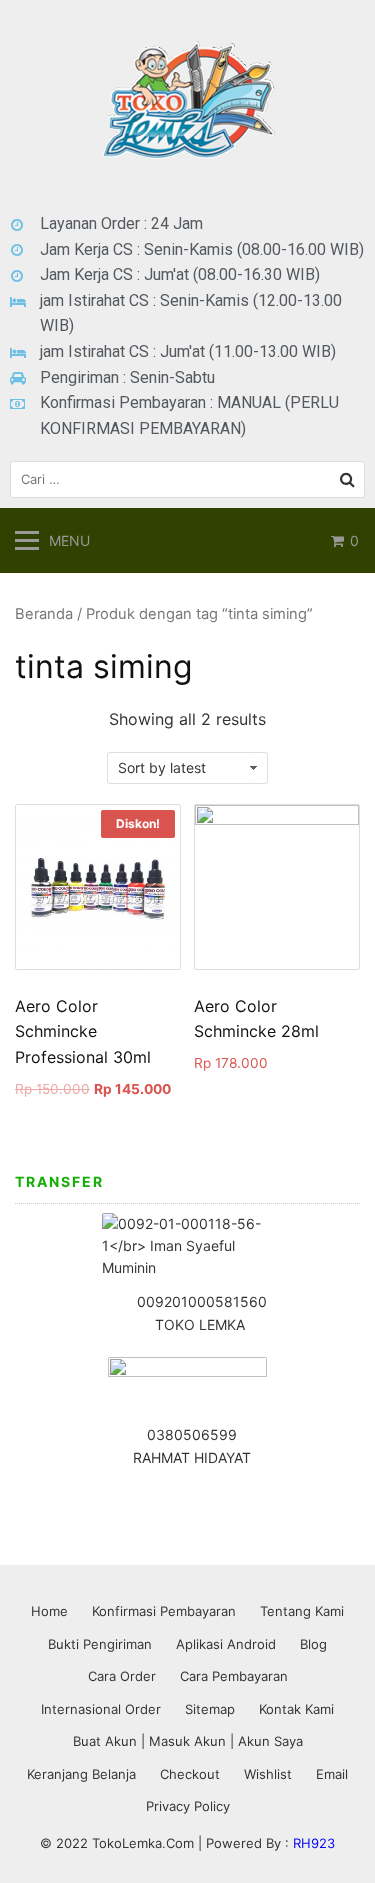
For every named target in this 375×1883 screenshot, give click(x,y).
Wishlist (268, 1774)
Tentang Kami (302, 1611)
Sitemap (210, 1709)
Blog (313, 1644)
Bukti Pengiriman (100, 1644)
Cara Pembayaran (234, 1676)
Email (332, 1774)
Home (49, 1611)
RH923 (314, 1843)
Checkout (190, 1774)
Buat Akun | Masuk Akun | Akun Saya (188, 1741)
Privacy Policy (188, 1806)
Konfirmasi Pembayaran (164, 1611)
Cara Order (122, 1676)
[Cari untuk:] (187, 479)
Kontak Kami (296, 1709)
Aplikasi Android (226, 1644)
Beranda (44, 614)
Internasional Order (101, 1709)
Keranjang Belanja (81, 1774)
